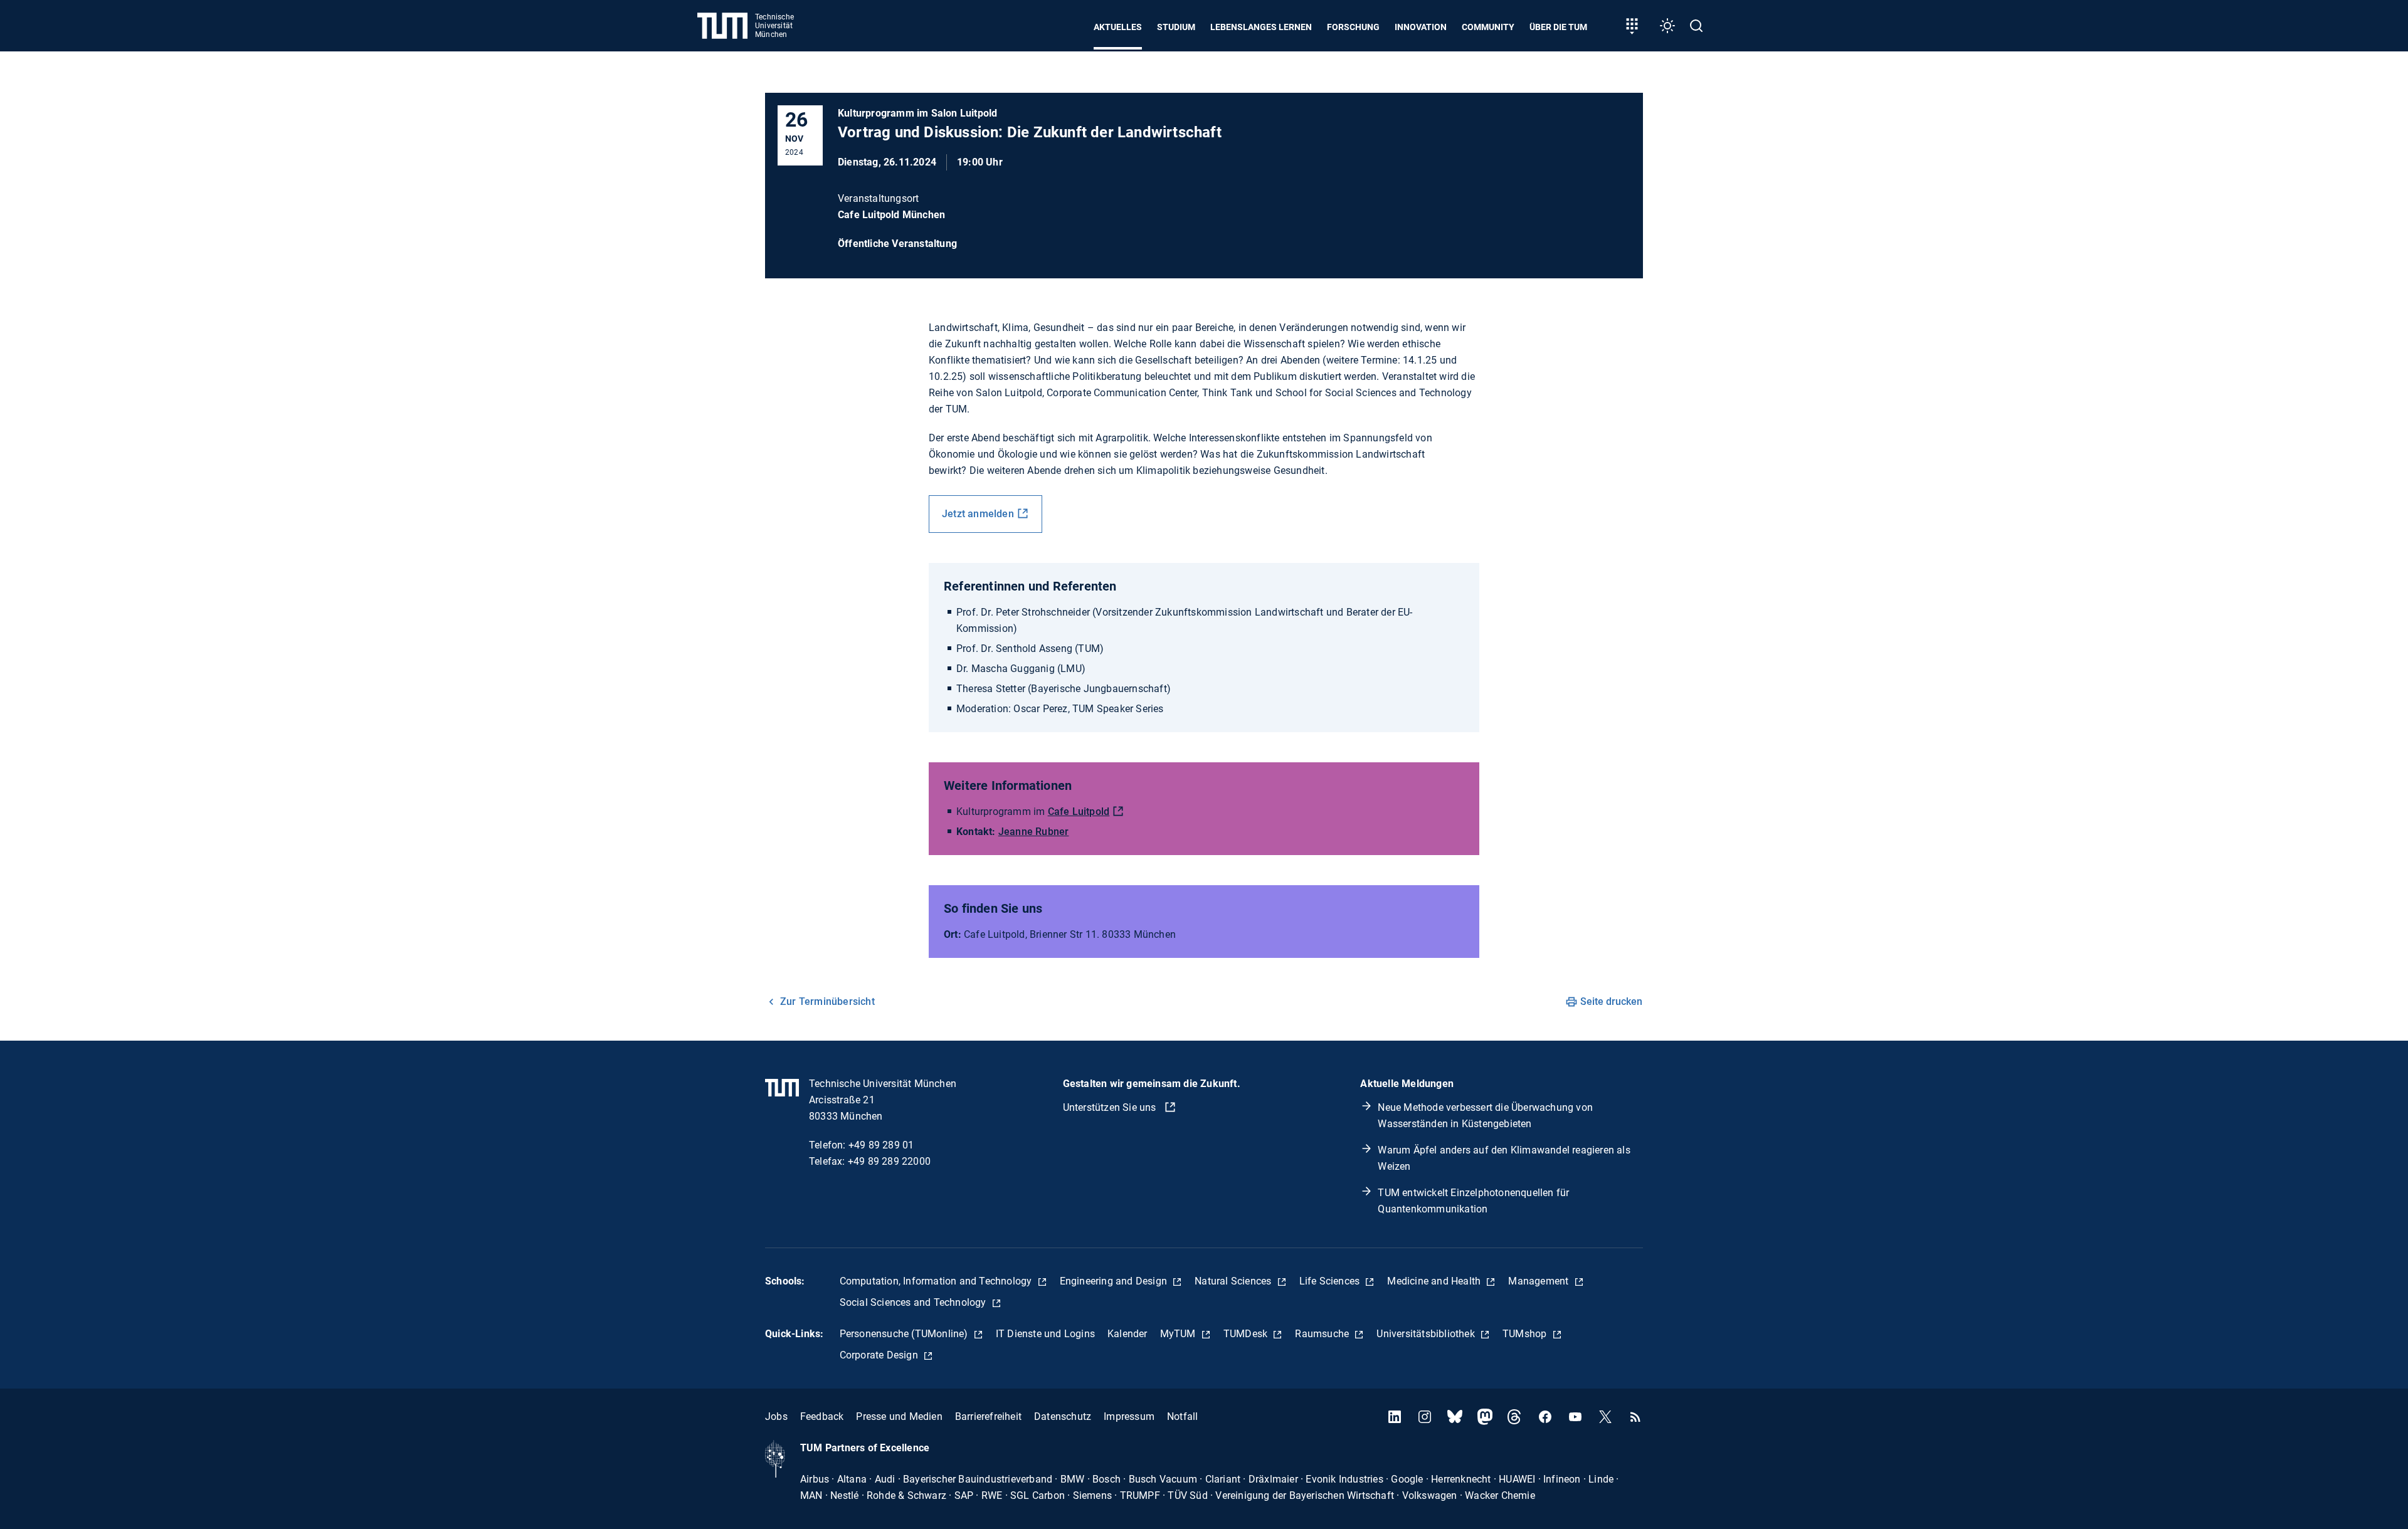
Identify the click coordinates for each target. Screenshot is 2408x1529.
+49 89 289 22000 (889, 1161)
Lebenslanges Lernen (1261, 27)
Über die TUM (1558, 27)
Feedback (822, 1416)
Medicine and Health (1435, 1281)
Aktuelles (1118, 27)
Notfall (1182, 1416)
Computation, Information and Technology (937, 1281)
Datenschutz (1063, 1416)
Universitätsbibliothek (1427, 1334)
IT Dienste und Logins (1045, 1334)
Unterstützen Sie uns (1111, 1107)
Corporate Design (880, 1355)
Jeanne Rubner (1034, 832)
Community (1488, 27)
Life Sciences (1331, 1281)
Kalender (1127, 1334)
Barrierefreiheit (988, 1416)
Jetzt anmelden (978, 514)
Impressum (1129, 1416)
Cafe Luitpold (1079, 812)
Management (1539, 1281)
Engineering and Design (1115, 1281)
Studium (1176, 27)
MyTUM (1179, 1334)
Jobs (776, 1416)
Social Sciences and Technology (914, 1302)
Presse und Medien (899, 1416)
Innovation (1421, 27)
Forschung (1353, 27)
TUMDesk (1247, 1334)
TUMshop (1526, 1334)
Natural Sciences (1234, 1281)
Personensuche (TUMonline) (905, 1334)
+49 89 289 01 (881, 1145)
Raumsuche (1323, 1334)
